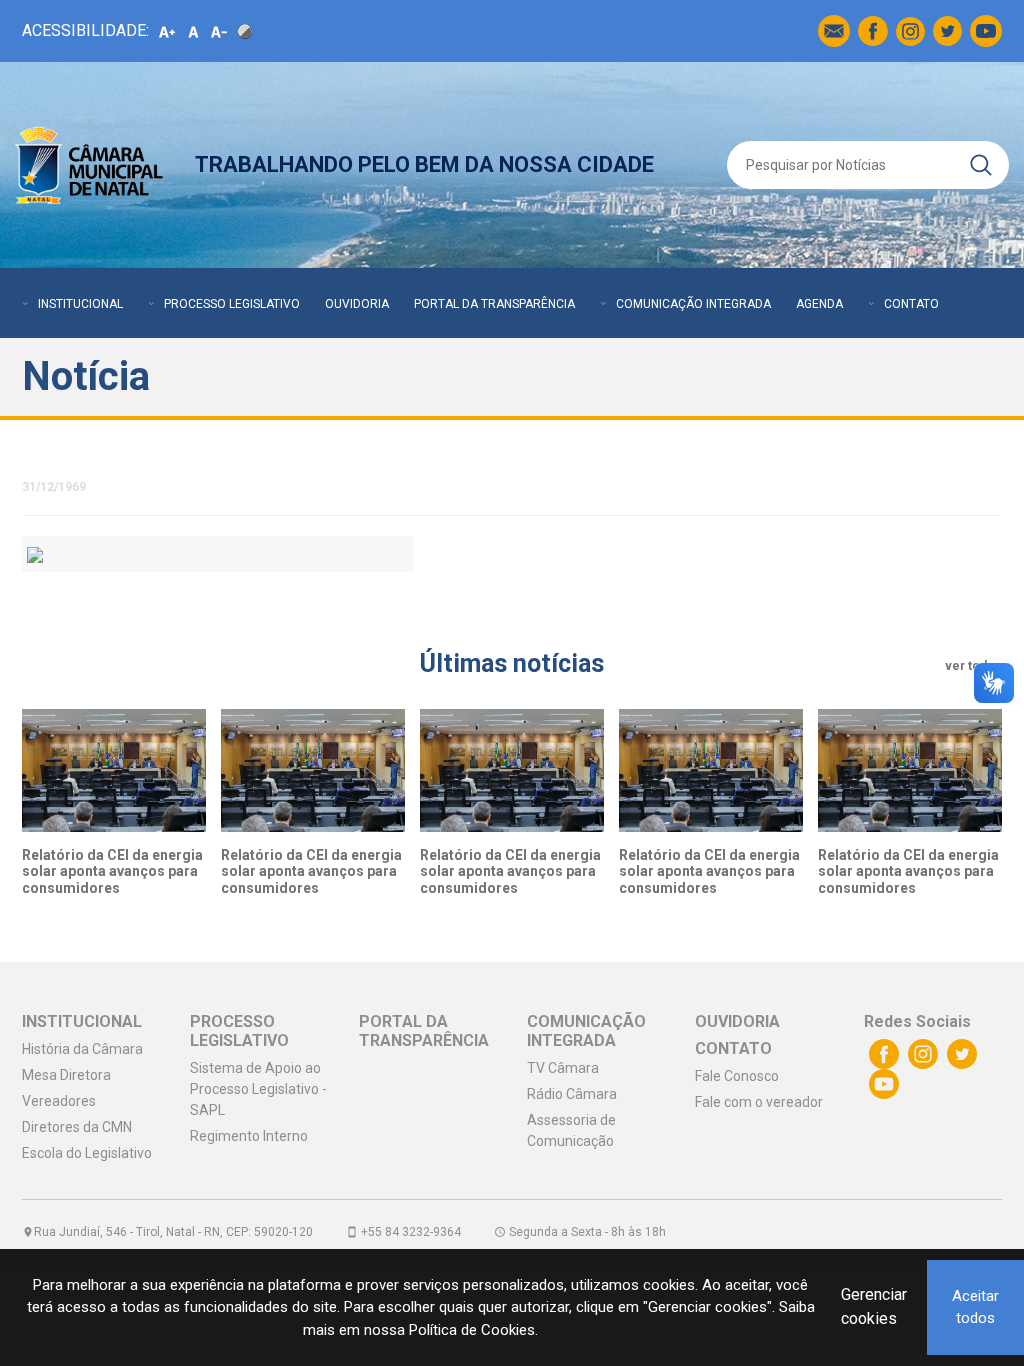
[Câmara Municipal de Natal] (90, 165)
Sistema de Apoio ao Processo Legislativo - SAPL (258, 1089)
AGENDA (819, 304)
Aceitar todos (975, 1307)
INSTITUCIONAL (80, 304)
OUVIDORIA (357, 304)
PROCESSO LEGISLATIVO (232, 304)
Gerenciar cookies (874, 1306)
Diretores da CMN (77, 1127)
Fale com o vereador (759, 1102)
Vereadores (59, 1101)
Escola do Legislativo (87, 1153)
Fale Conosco (737, 1076)
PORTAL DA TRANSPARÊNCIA (494, 304)
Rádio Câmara (572, 1094)
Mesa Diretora (66, 1075)
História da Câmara (82, 1049)
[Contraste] (245, 30)
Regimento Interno (249, 1136)
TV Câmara (563, 1068)
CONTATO (911, 304)
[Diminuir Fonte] (219, 30)
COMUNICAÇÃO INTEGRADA (693, 304)
